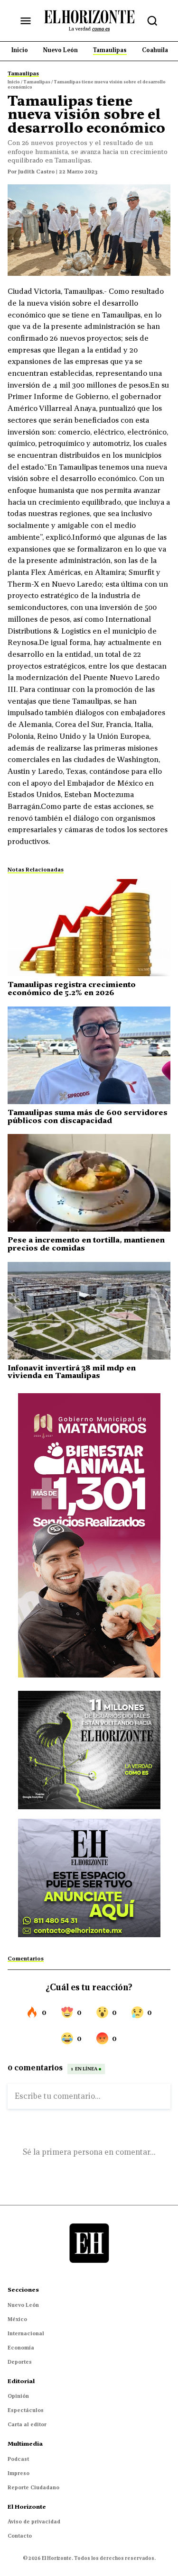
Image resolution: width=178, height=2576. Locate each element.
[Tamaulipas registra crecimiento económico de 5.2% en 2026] (89, 928)
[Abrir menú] (26, 21)
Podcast (18, 2459)
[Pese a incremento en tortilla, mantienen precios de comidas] (89, 1183)
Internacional (26, 2333)
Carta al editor (27, 2424)
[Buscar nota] (152, 21)
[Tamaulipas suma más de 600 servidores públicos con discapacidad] (89, 1055)
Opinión (18, 2396)
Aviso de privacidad (34, 2522)
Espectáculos (26, 2410)
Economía (21, 2348)
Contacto (20, 2536)
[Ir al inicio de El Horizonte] (89, 20)
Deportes (20, 2362)
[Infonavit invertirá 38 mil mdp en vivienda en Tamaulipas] (89, 1311)
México (17, 2319)
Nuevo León (23, 2305)
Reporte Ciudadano (33, 2487)
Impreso (19, 2473)
